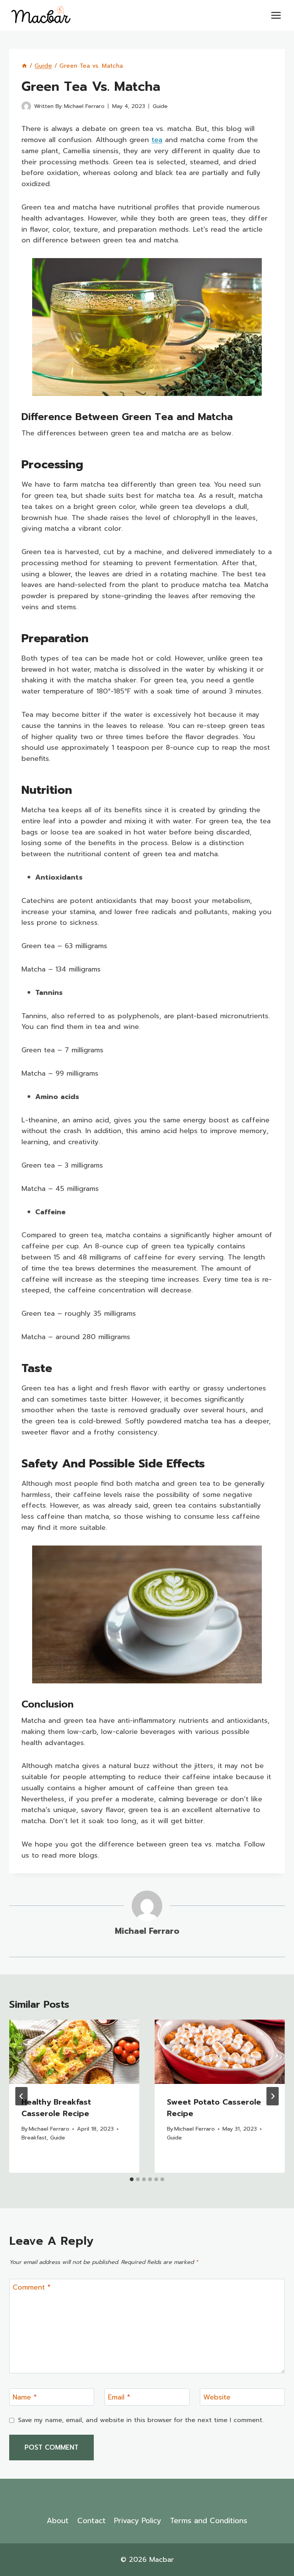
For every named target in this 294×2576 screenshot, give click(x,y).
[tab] (132, 2179)
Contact (91, 2521)
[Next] (273, 2096)
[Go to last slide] (21, 2096)
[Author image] (26, 106)
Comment (32, 2288)
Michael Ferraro (84, 106)
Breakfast (34, 2138)
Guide (160, 106)
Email (119, 2398)
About (58, 2521)
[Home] (24, 66)
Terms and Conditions (209, 2521)
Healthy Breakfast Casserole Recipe (57, 2108)
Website (217, 2398)
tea (157, 140)
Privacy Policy (138, 2521)
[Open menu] (276, 15)
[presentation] (74, 2052)
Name (25, 2398)
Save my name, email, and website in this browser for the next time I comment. (141, 2420)
